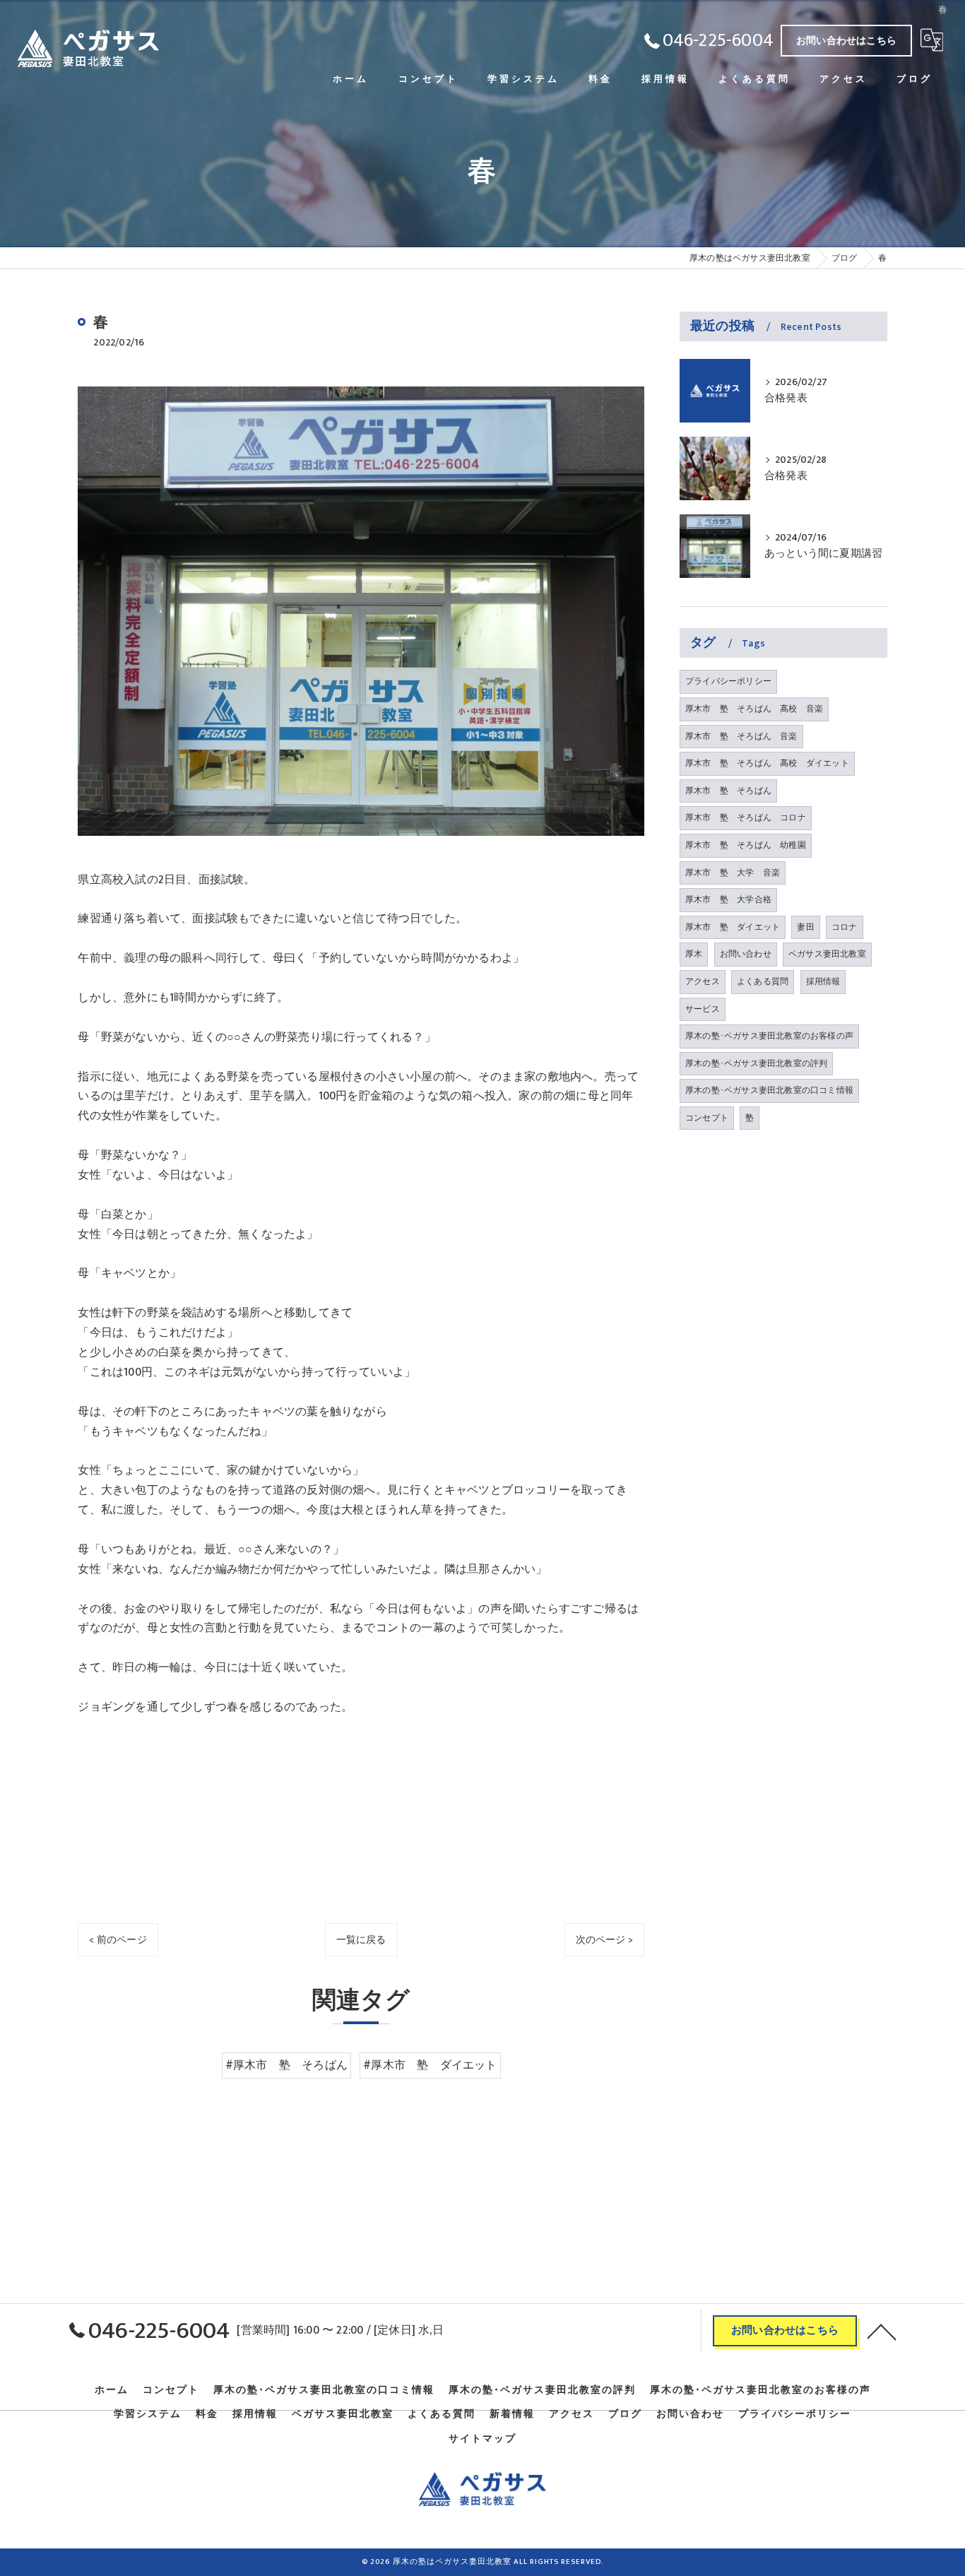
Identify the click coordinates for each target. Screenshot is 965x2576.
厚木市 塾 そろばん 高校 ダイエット (767, 763)
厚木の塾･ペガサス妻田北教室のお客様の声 (769, 1036)
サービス (703, 1009)
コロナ (845, 927)
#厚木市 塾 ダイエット (430, 2065)
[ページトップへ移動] (882, 2331)
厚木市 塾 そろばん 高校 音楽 (754, 709)
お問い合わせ (746, 954)
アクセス (703, 981)
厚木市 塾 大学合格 (728, 899)
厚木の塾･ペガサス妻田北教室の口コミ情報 (769, 1090)
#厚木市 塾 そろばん (286, 2065)
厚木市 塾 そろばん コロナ (746, 817)
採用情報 (823, 981)
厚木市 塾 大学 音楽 (733, 873)
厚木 (694, 954)
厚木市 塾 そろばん (728, 791)
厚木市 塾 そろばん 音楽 (741, 736)
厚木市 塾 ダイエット (733, 927)
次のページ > (604, 1940)
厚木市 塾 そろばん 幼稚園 (746, 845)
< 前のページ (118, 1940)
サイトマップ (482, 2439)
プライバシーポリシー (728, 681)
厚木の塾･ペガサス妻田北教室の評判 (756, 1063)
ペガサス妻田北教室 (827, 954)
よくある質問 (763, 981)
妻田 (805, 927)
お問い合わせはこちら (846, 41)
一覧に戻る (361, 1940)
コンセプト (707, 1118)
